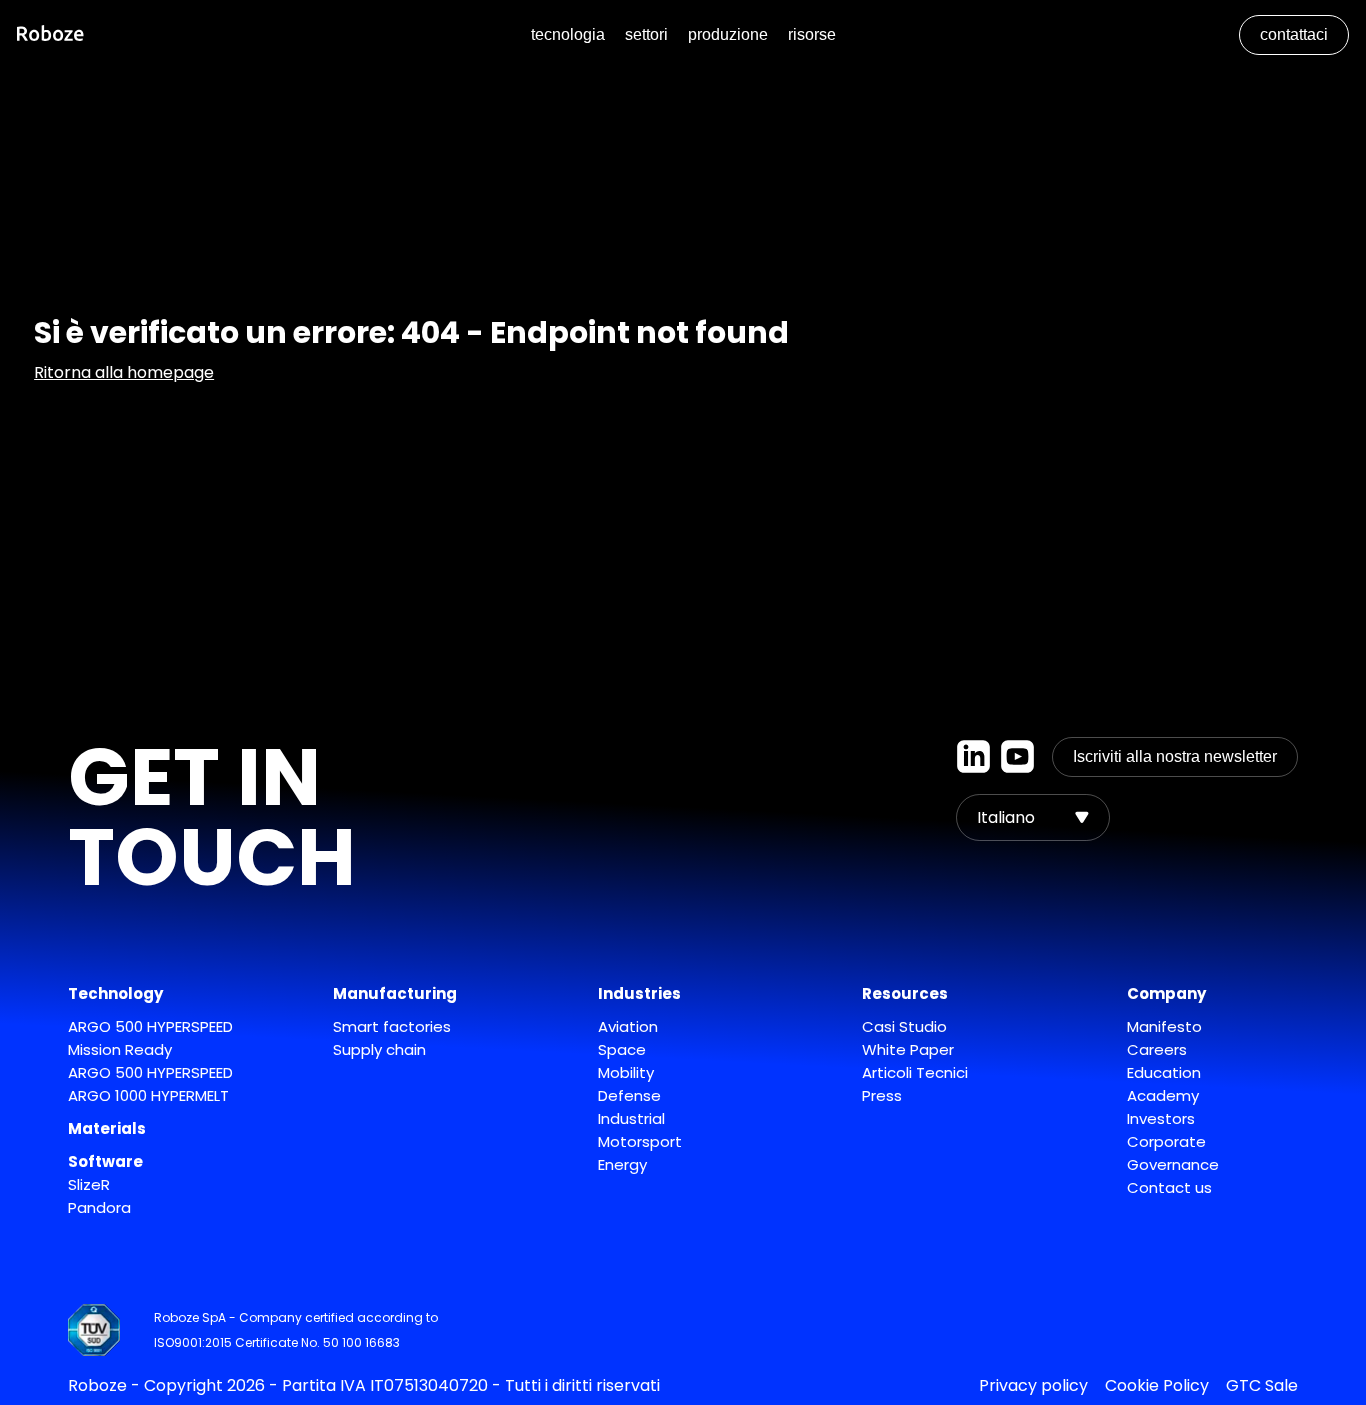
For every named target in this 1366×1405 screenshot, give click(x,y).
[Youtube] (1017, 757)
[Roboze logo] (50, 35)
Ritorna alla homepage (124, 372)
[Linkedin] (973, 757)
